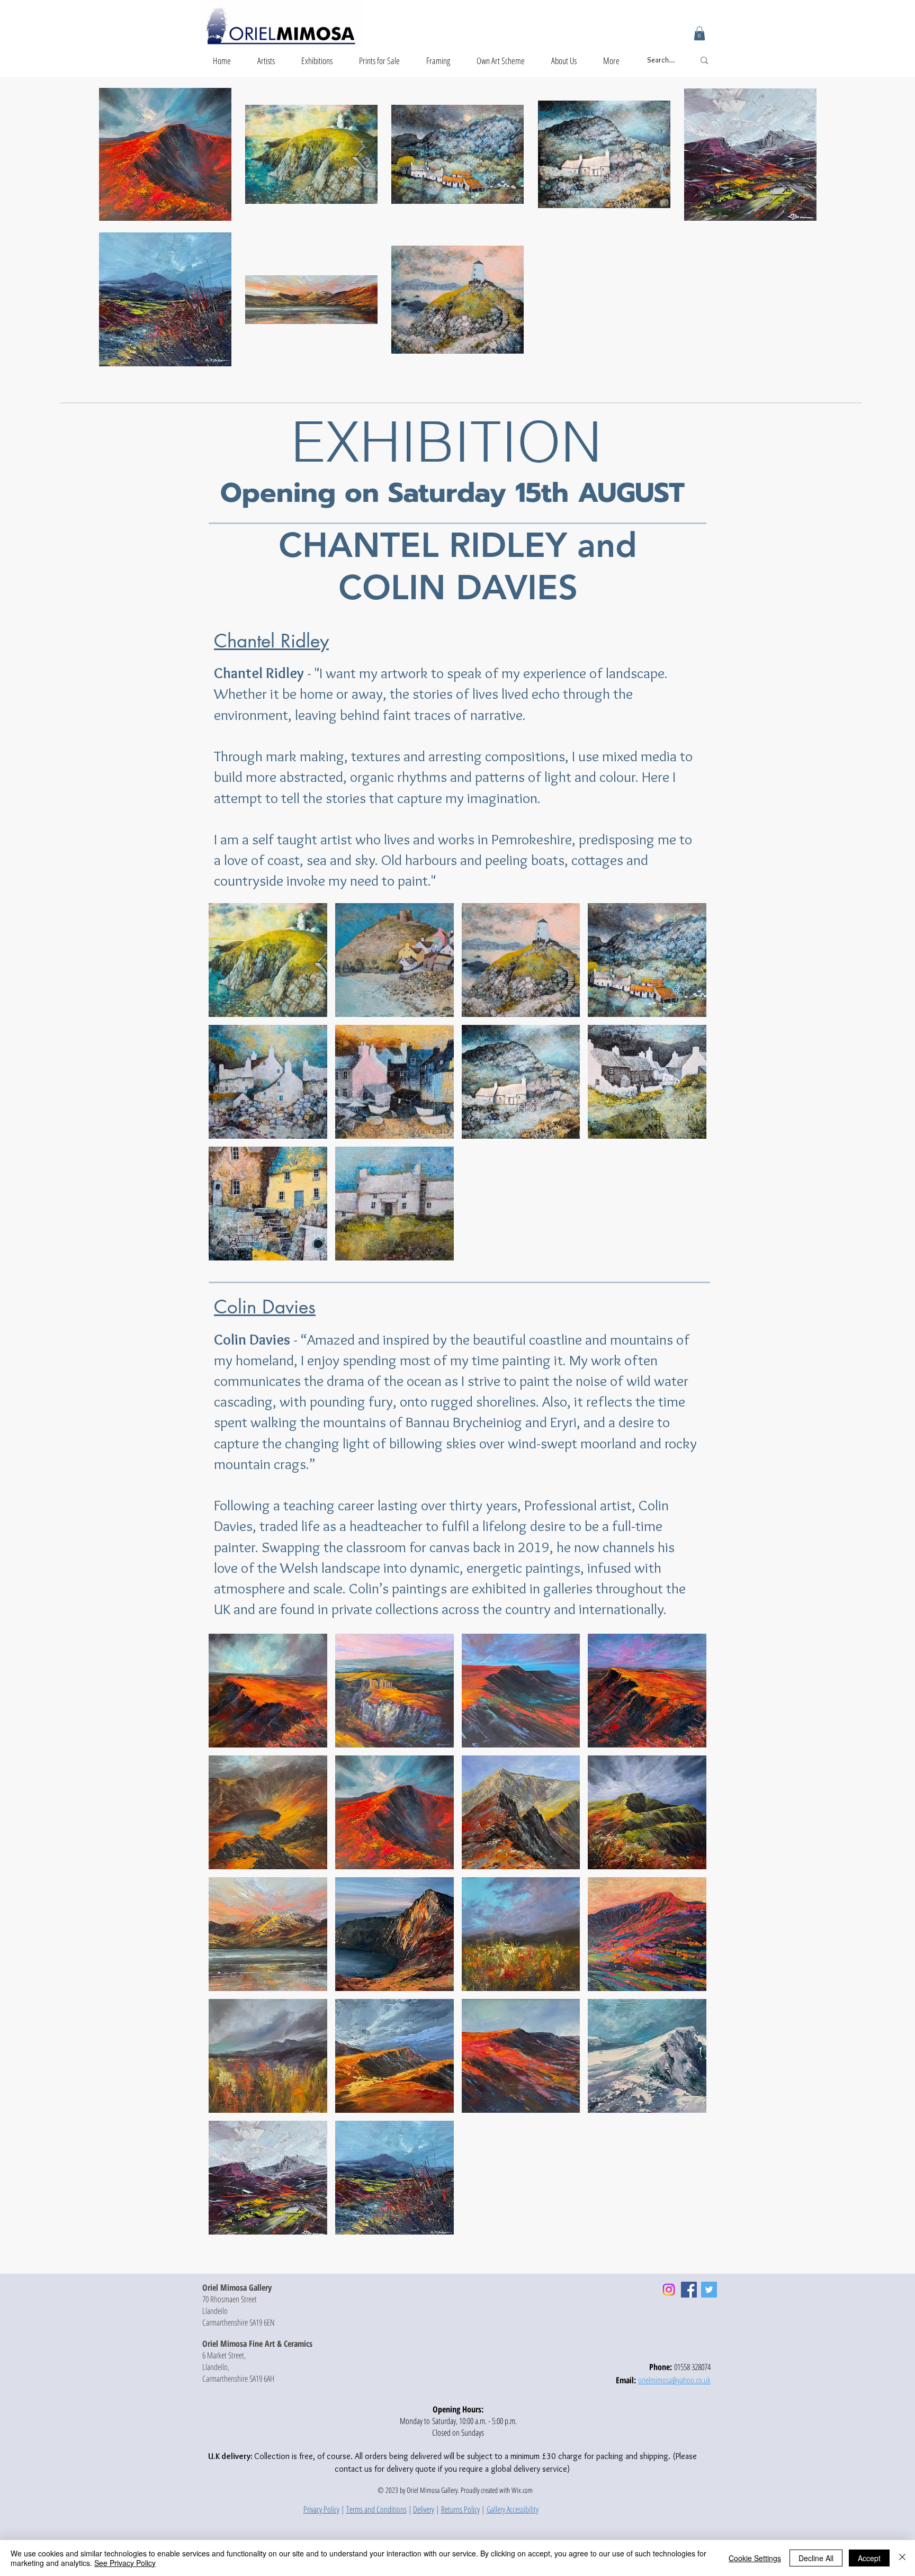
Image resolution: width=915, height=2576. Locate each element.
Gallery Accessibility (513, 2509)
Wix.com (522, 2490)
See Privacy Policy (125, 2563)
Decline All (816, 2558)
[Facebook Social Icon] (689, 2290)
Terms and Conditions (376, 2509)
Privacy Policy (321, 2509)
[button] (699, 33)
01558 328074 (692, 2367)
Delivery (424, 2509)
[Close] (902, 2558)
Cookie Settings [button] (755, 2558)
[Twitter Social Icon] (709, 2290)
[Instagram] (669, 2290)
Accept (869, 2558)
